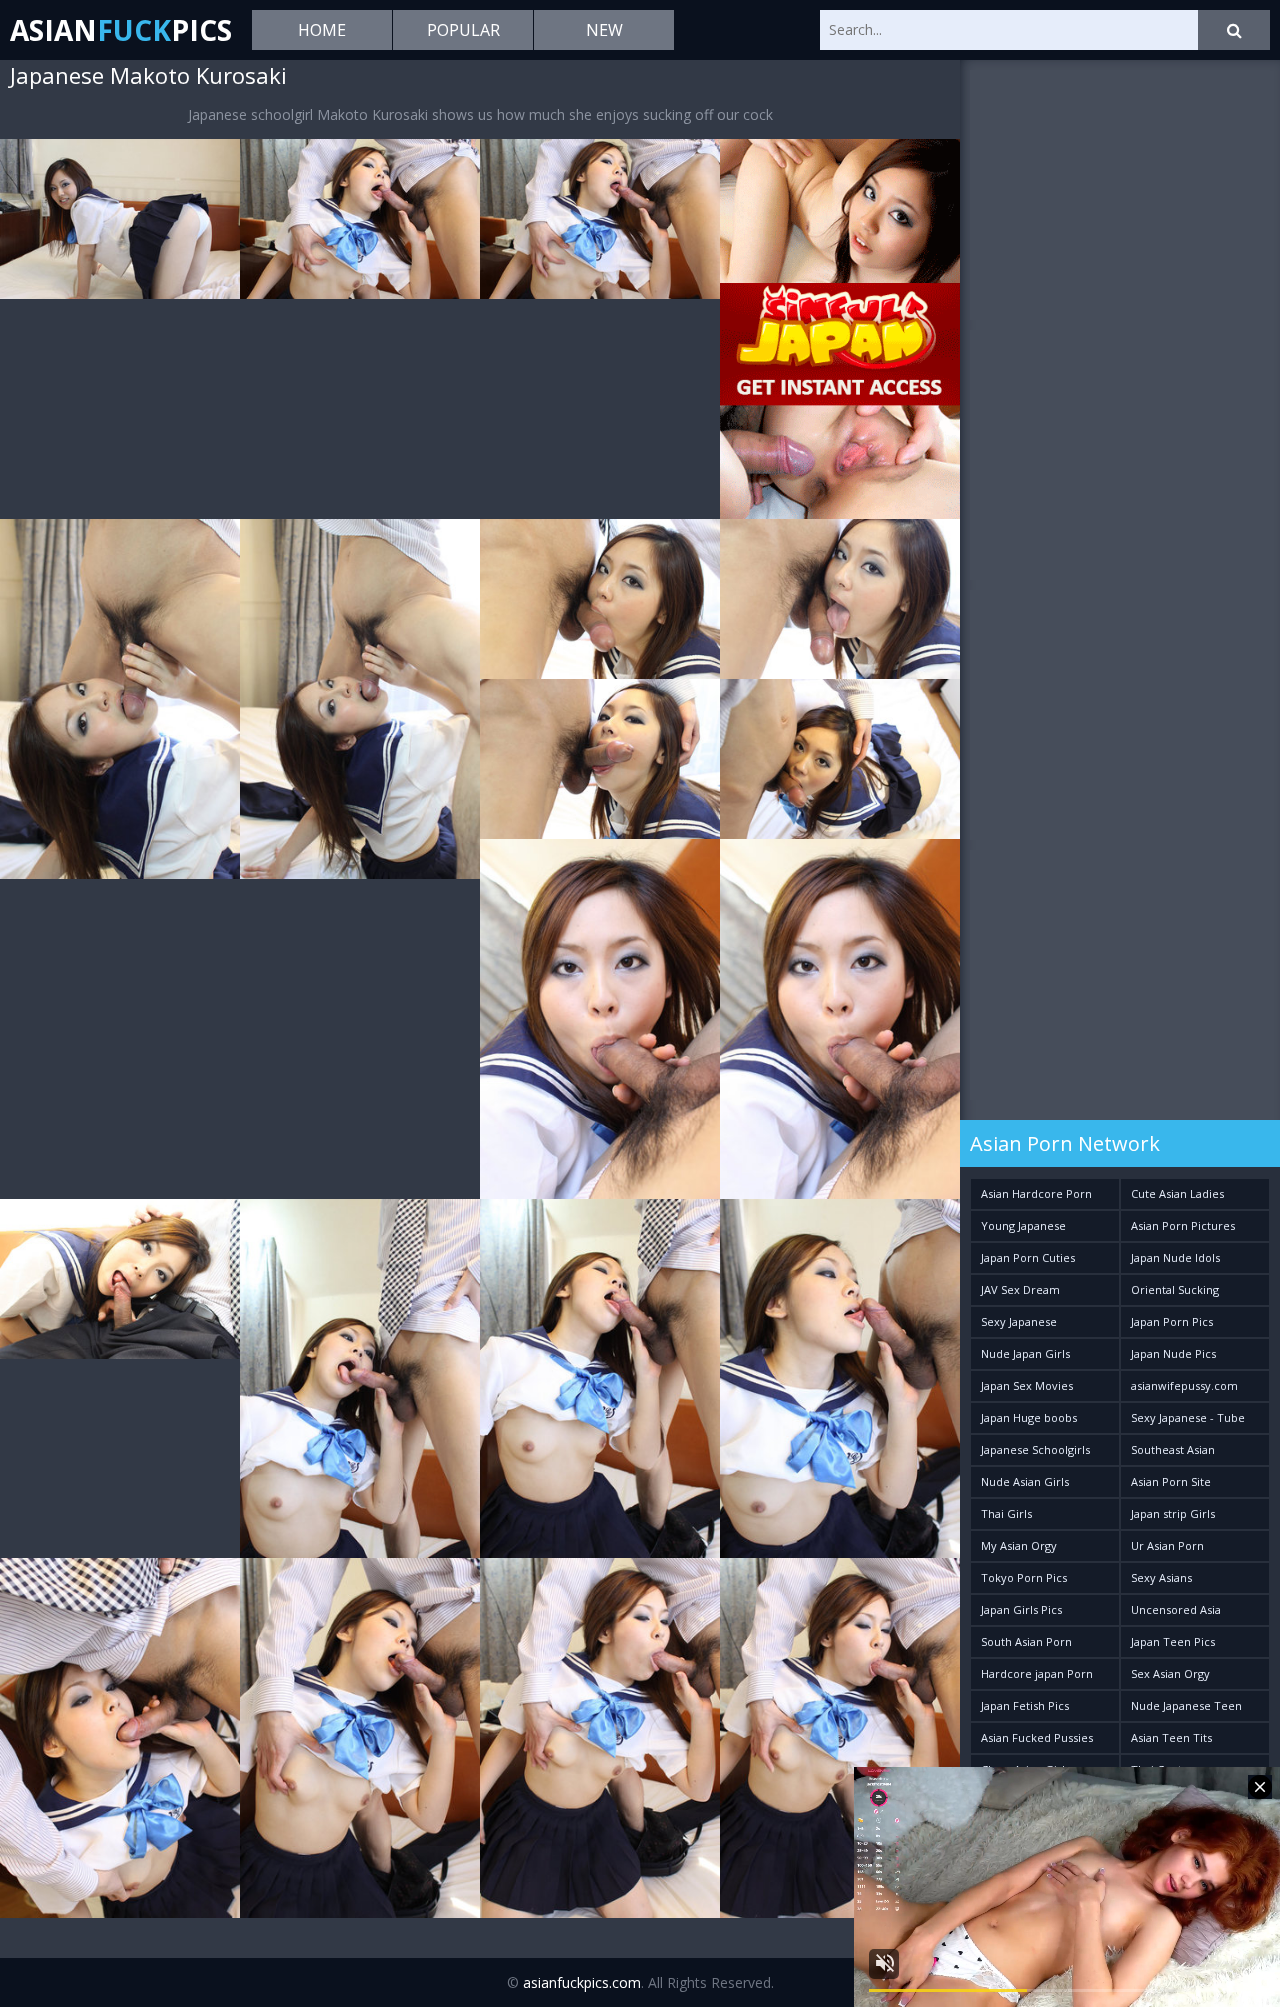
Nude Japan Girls (1025, 1353)
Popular (463, 30)
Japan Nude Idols (1175, 1257)
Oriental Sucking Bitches (1175, 1293)
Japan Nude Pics (1173, 1353)
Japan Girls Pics (1021, 1609)
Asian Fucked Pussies (1037, 1737)
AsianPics (121, 30)
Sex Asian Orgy (1170, 1673)
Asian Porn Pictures (1183, 1225)
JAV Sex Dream (1020, 1289)
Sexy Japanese (1019, 1321)
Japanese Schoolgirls (1035, 1449)
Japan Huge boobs (1029, 1417)
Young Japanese (1023, 1225)
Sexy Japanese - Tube (1188, 1417)
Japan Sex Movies (1027, 1385)
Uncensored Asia (1176, 1609)
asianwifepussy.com (1184, 1385)
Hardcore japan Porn (1037, 1673)
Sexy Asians (1161, 1577)
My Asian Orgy (1019, 1545)
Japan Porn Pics (1172, 1321)
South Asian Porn (1026, 1641)
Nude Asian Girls (1025, 1481)
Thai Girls (1006, 1513)
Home (322, 30)
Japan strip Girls (1173, 1513)
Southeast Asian (1173, 1449)
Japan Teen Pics (1173, 1641)
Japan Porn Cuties (1028, 1257)
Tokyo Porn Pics (1024, 1577)
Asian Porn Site (1171, 1481)
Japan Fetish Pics (1025, 1705)
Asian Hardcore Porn (1036, 1193)
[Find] (1234, 30)
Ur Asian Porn (1167, 1545)
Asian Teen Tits (1171, 1737)
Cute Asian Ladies (1177, 1193)
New (604, 30)
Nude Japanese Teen (1186, 1705)
